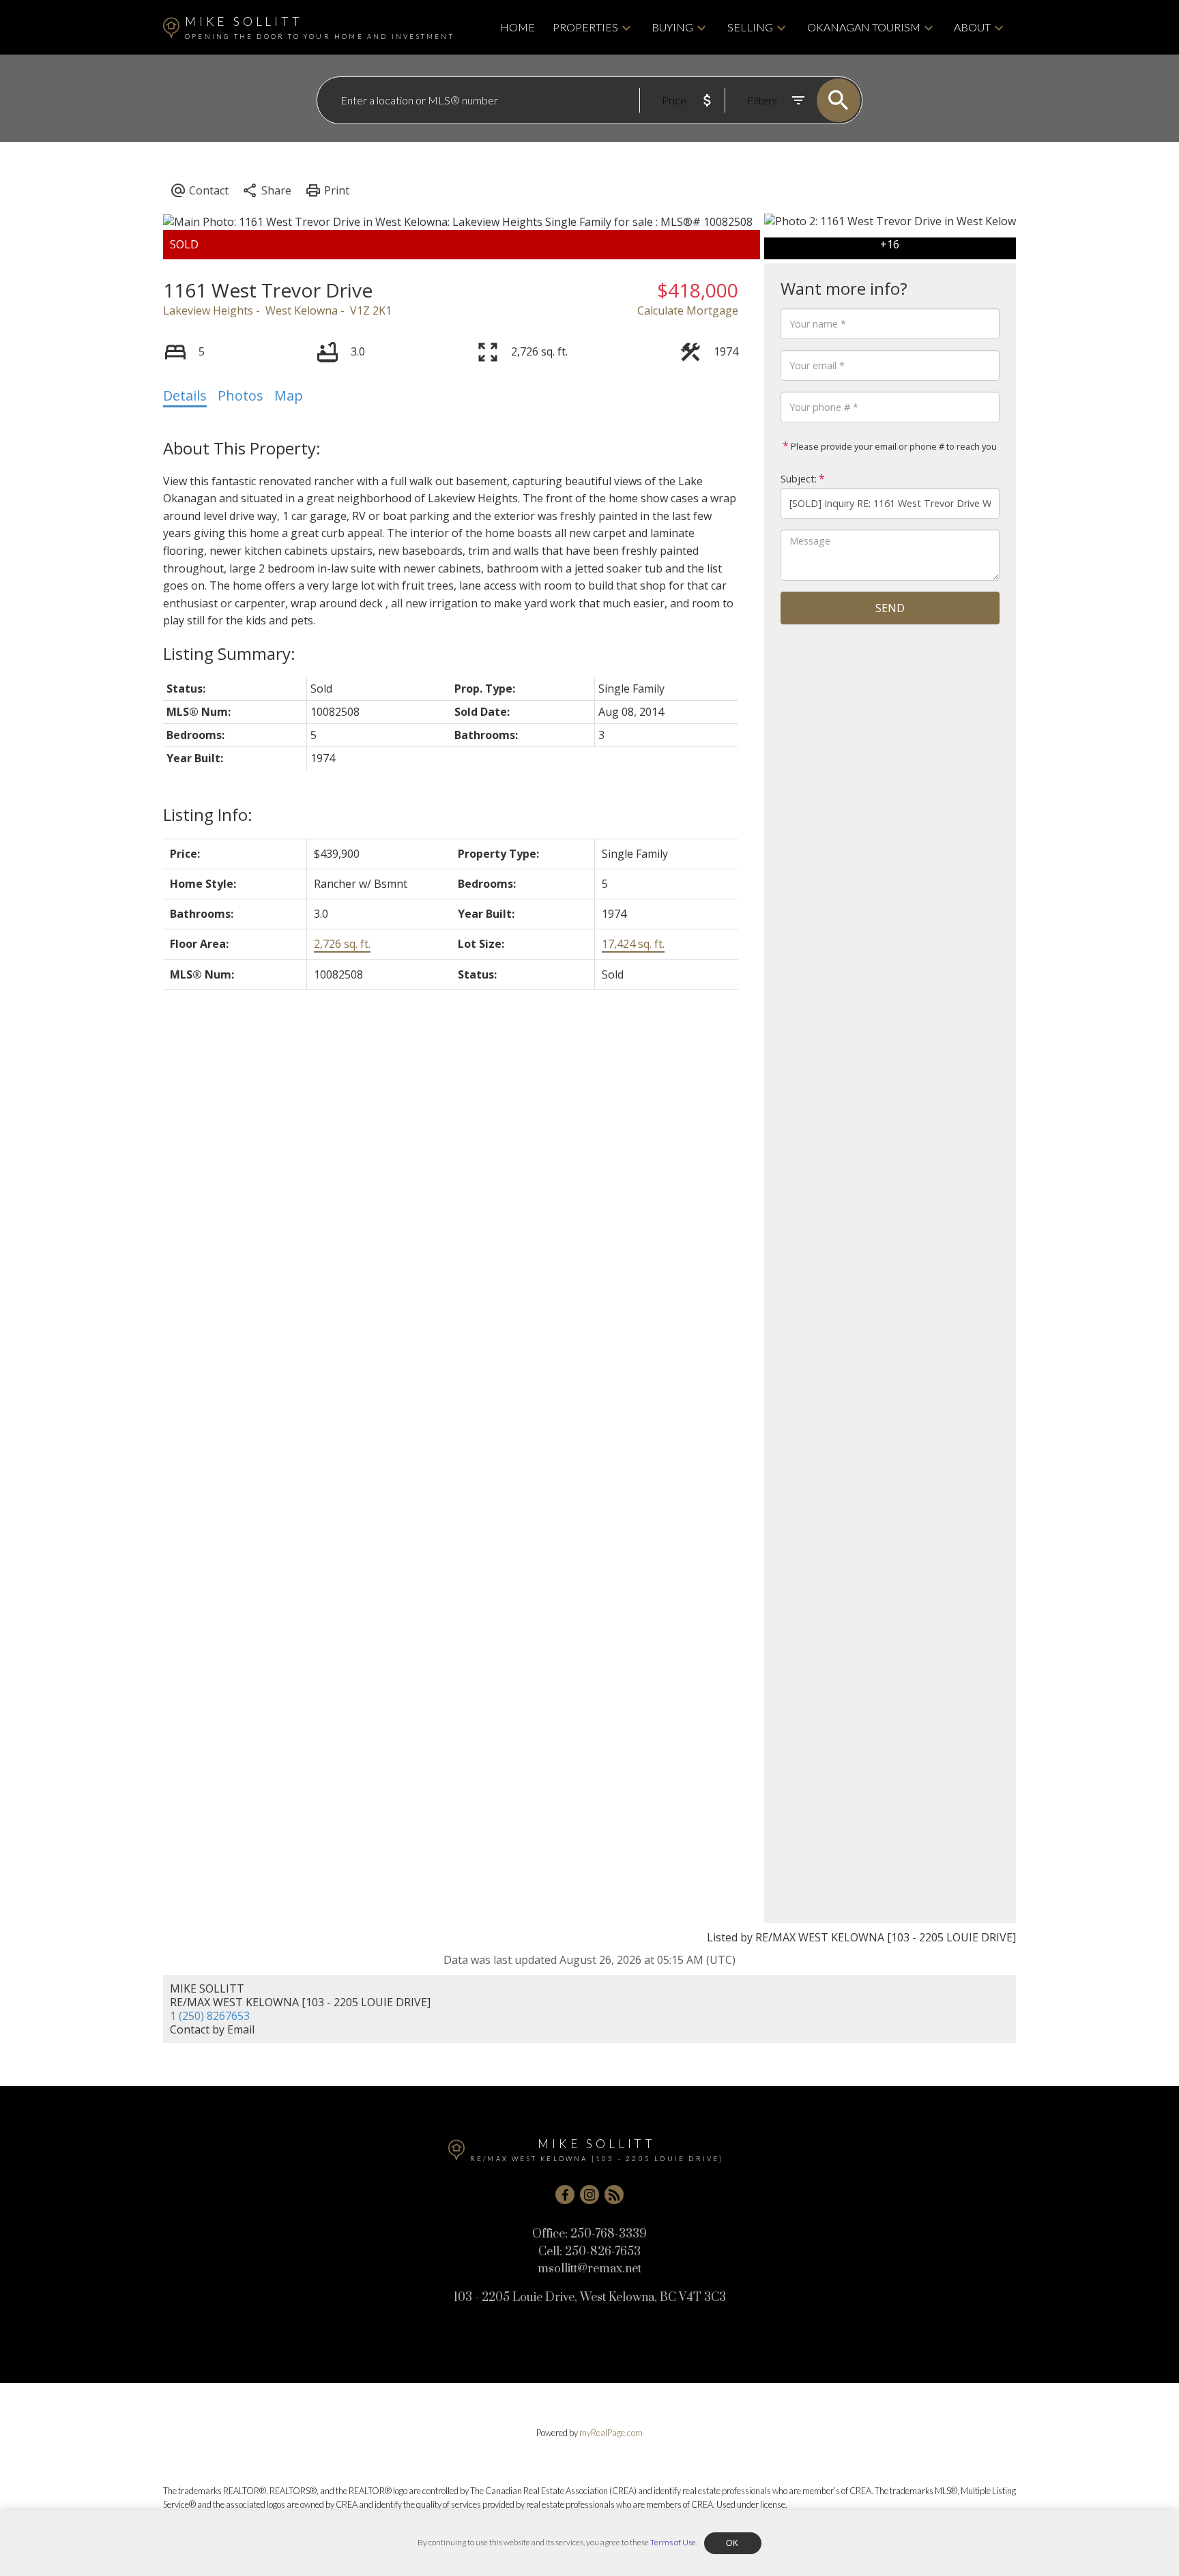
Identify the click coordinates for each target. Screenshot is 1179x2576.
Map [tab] (289, 395)
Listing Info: (208, 814)
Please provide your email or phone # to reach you (893, 446)
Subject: (799, 479)
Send (890, 608)
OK (733, 2543)
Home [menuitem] (518, 27)
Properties (585, 27)
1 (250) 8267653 (210, 2016)
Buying (672, 27)
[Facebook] (565, 2195)
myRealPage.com (611, 2433)
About (972, 27)
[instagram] (589, 2195)
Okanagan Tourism (864, 27)
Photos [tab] (241, 395)
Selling (750, 27)
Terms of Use (673, 2542)
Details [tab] (185, 395)
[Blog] (614, 2195)
